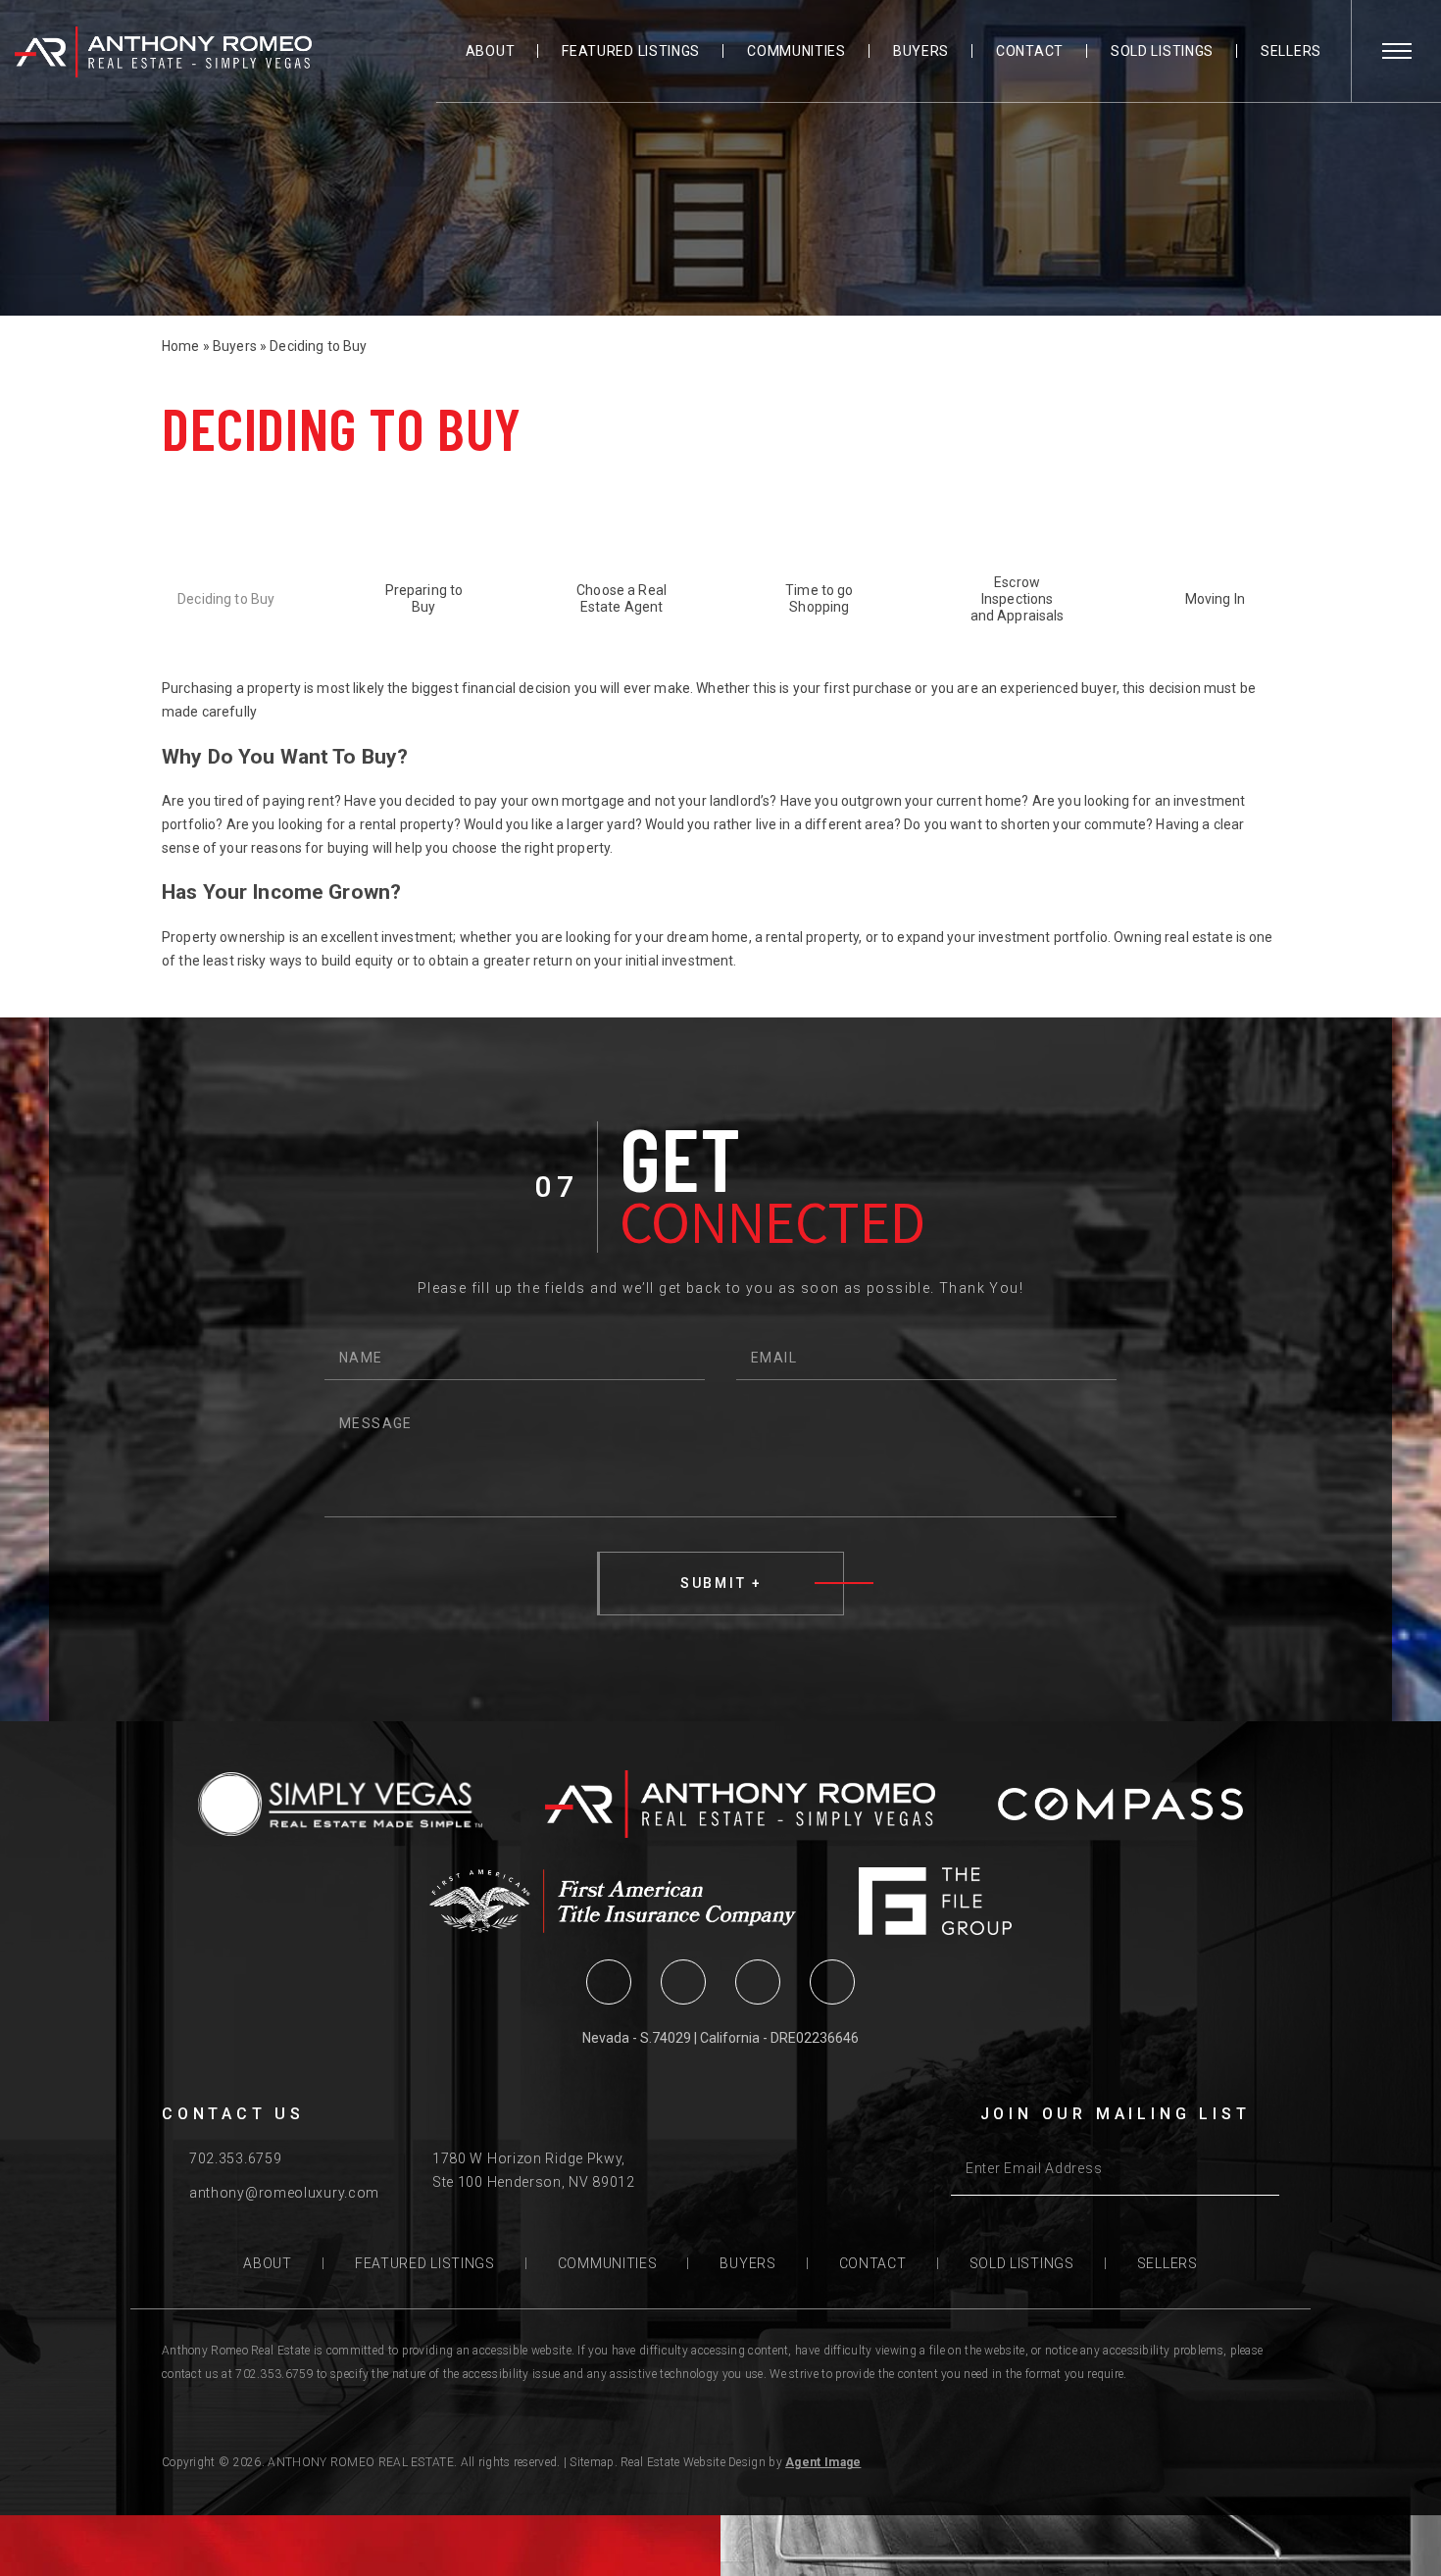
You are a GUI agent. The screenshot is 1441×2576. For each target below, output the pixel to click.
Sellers (1291, 51)
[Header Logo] (163, 52)
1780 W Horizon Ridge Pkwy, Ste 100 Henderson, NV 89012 (534, 2170)
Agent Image (823, 2462)
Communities (796, 51)
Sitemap (592, 2462)
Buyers (921, 51)
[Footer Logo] (740, 1804)
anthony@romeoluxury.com (284, 2193)
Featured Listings (631, 51)
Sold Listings (1162, 51)
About (491, 51)
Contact (1030, 51)
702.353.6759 (235, 2158)
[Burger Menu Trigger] (1397, 51)
